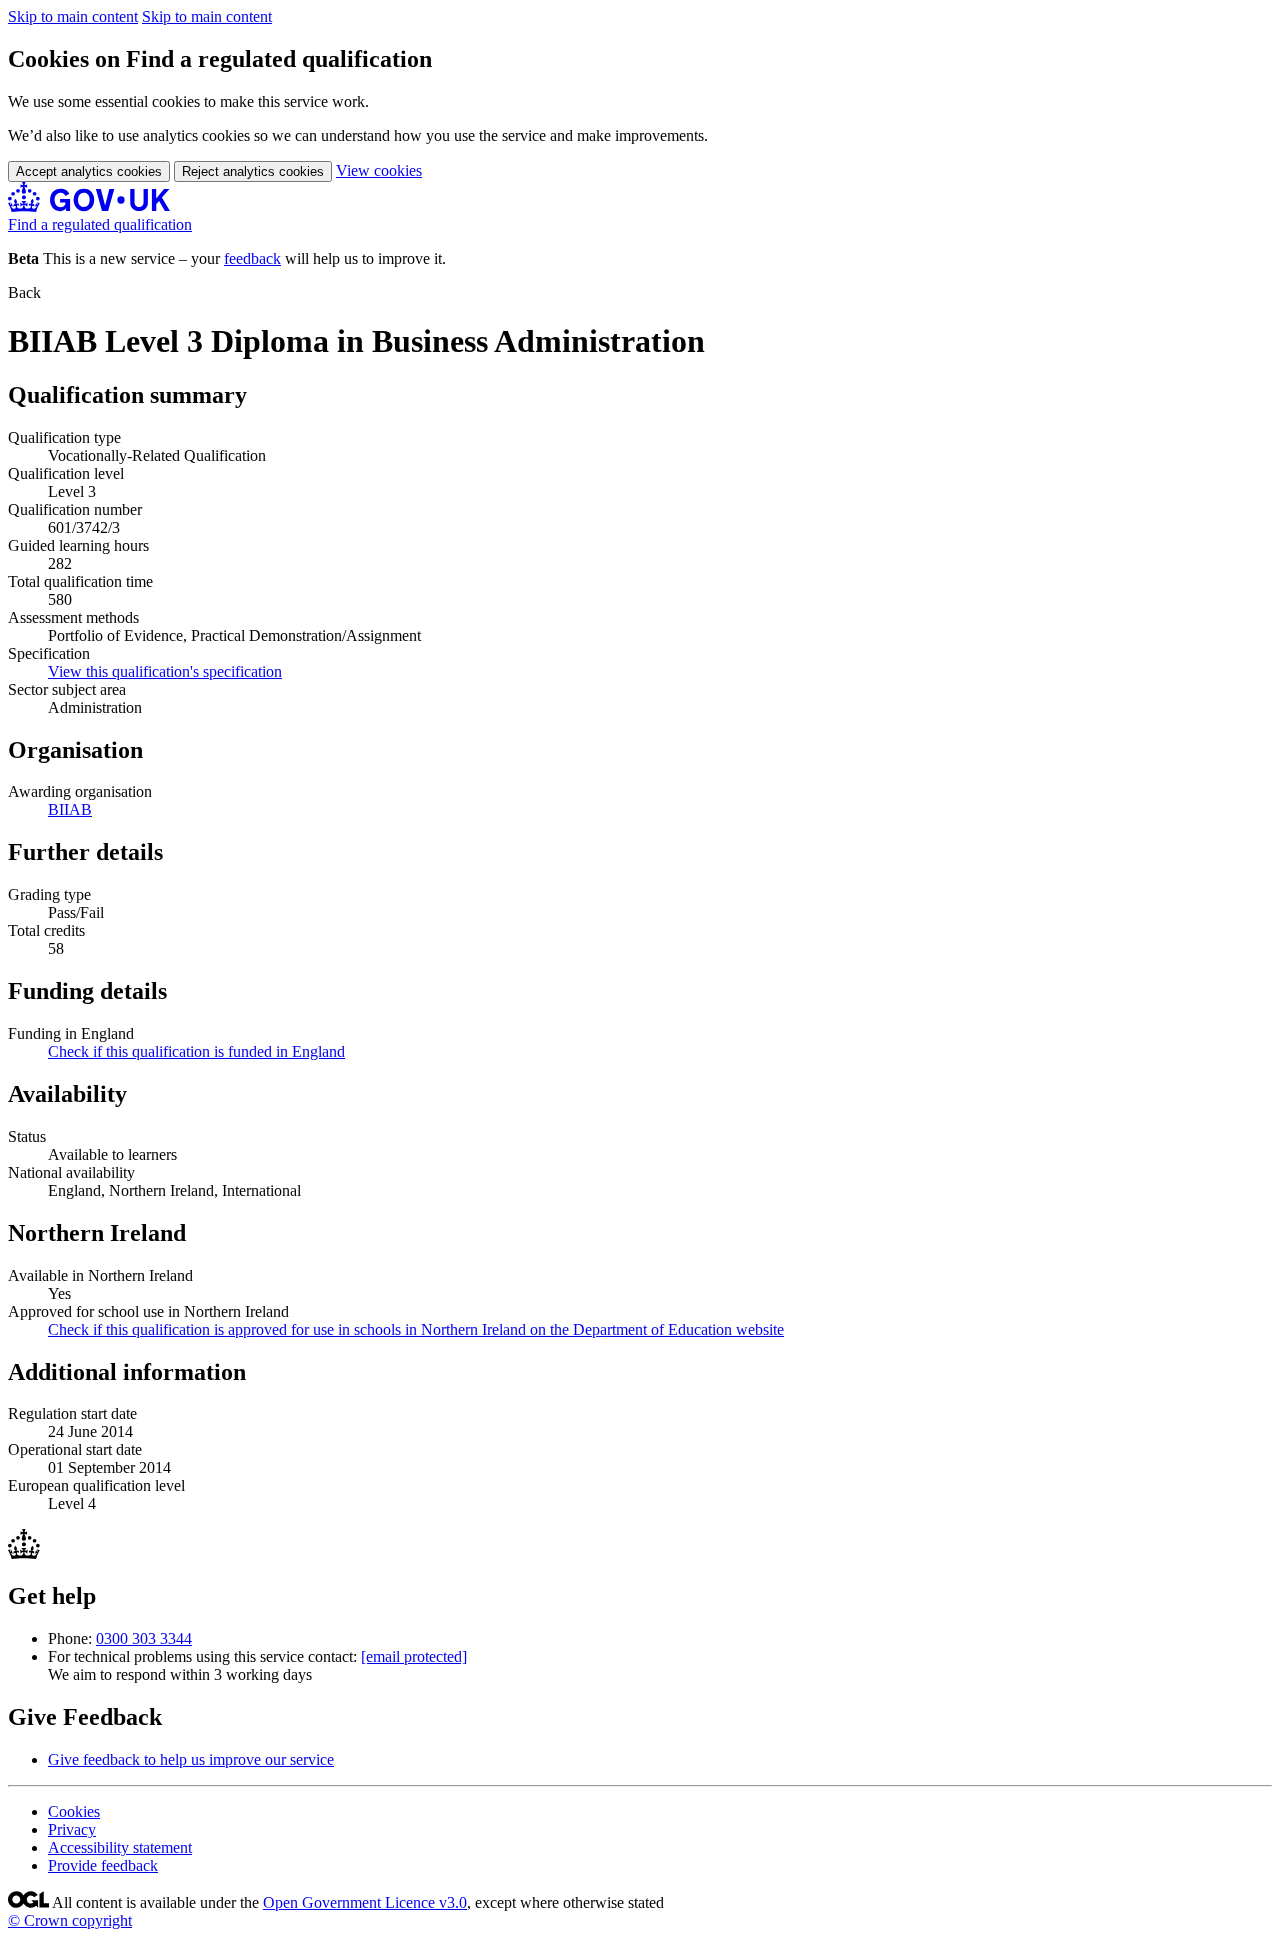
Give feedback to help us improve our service (191, 1759)
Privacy (72, 1829)
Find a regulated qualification (100, 224)
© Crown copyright (70, 1920)
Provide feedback (103, 1865)
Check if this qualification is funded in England (196, 1051)
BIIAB (70, 809)
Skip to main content (73, 16)
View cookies (379, 170)
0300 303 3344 (144, 1638)
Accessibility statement (120, 1847)
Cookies (74, 1811)
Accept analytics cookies (89, 171)
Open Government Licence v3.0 (365, 1902)
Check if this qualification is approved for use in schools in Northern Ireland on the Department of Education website (416, 1329)
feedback (252, 258)
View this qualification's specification (165, 671)
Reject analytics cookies (253, 171)
